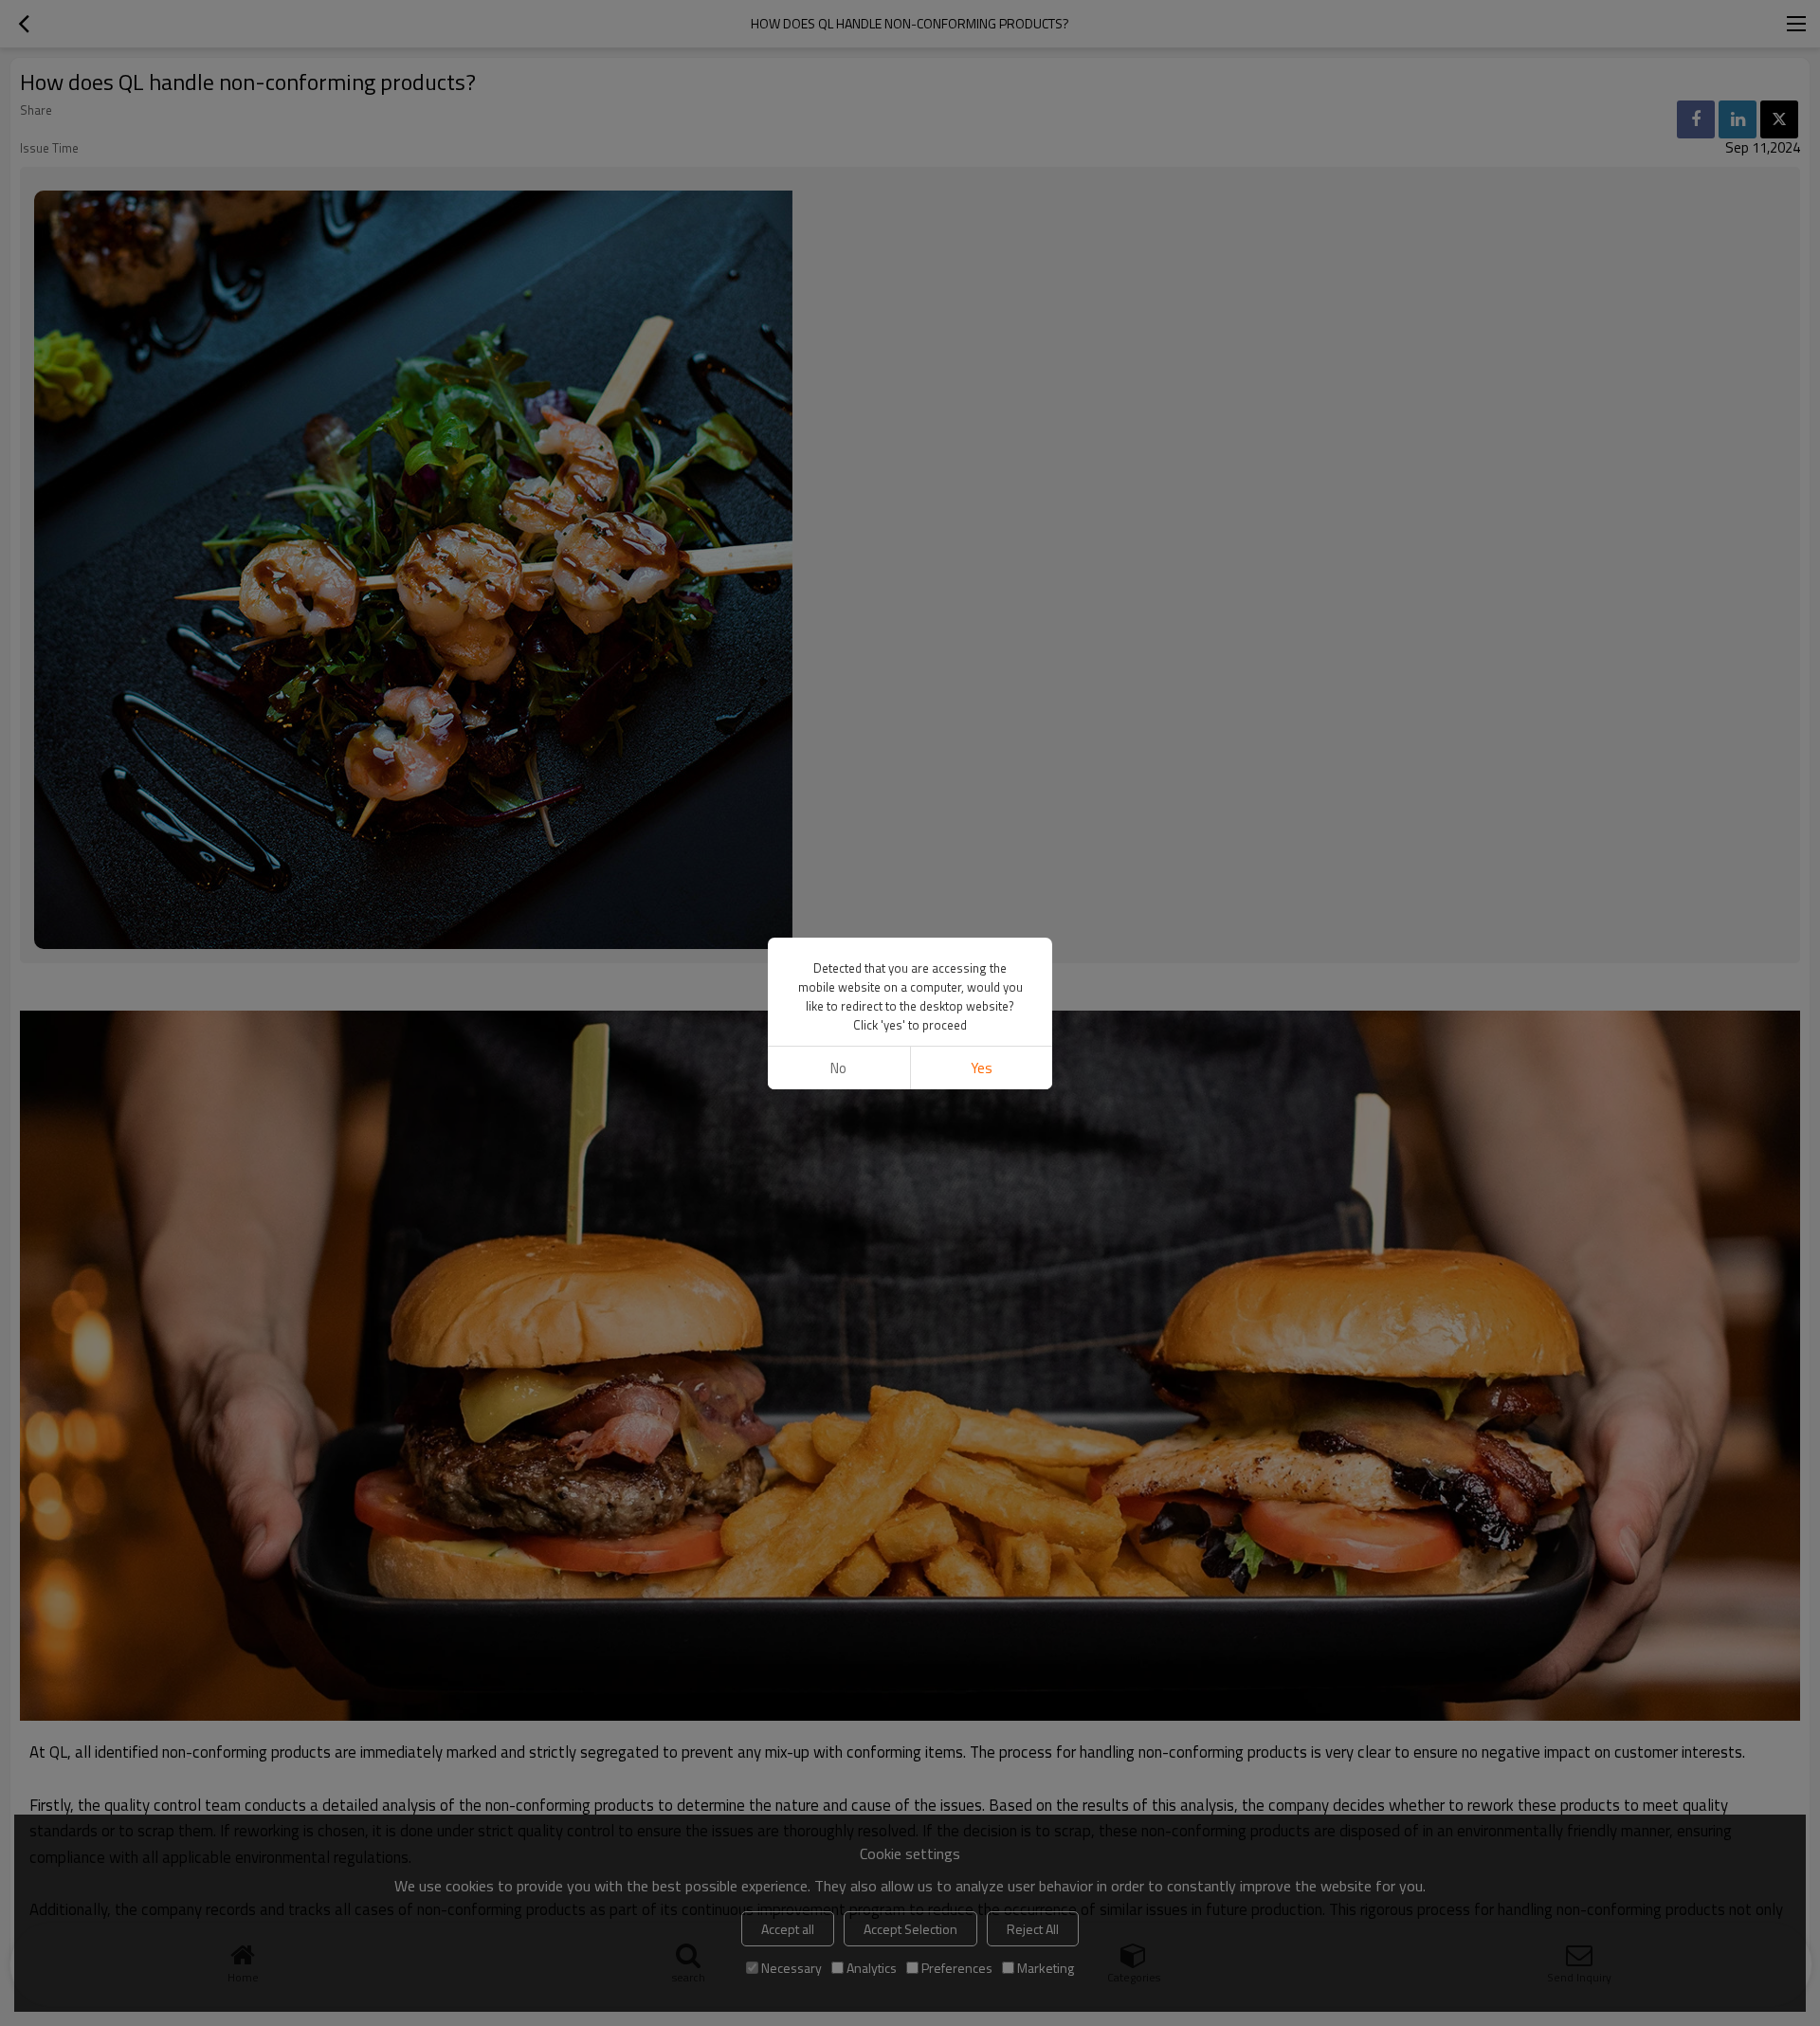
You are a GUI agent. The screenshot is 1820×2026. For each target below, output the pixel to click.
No (838, 1068)
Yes (982, 1068)
